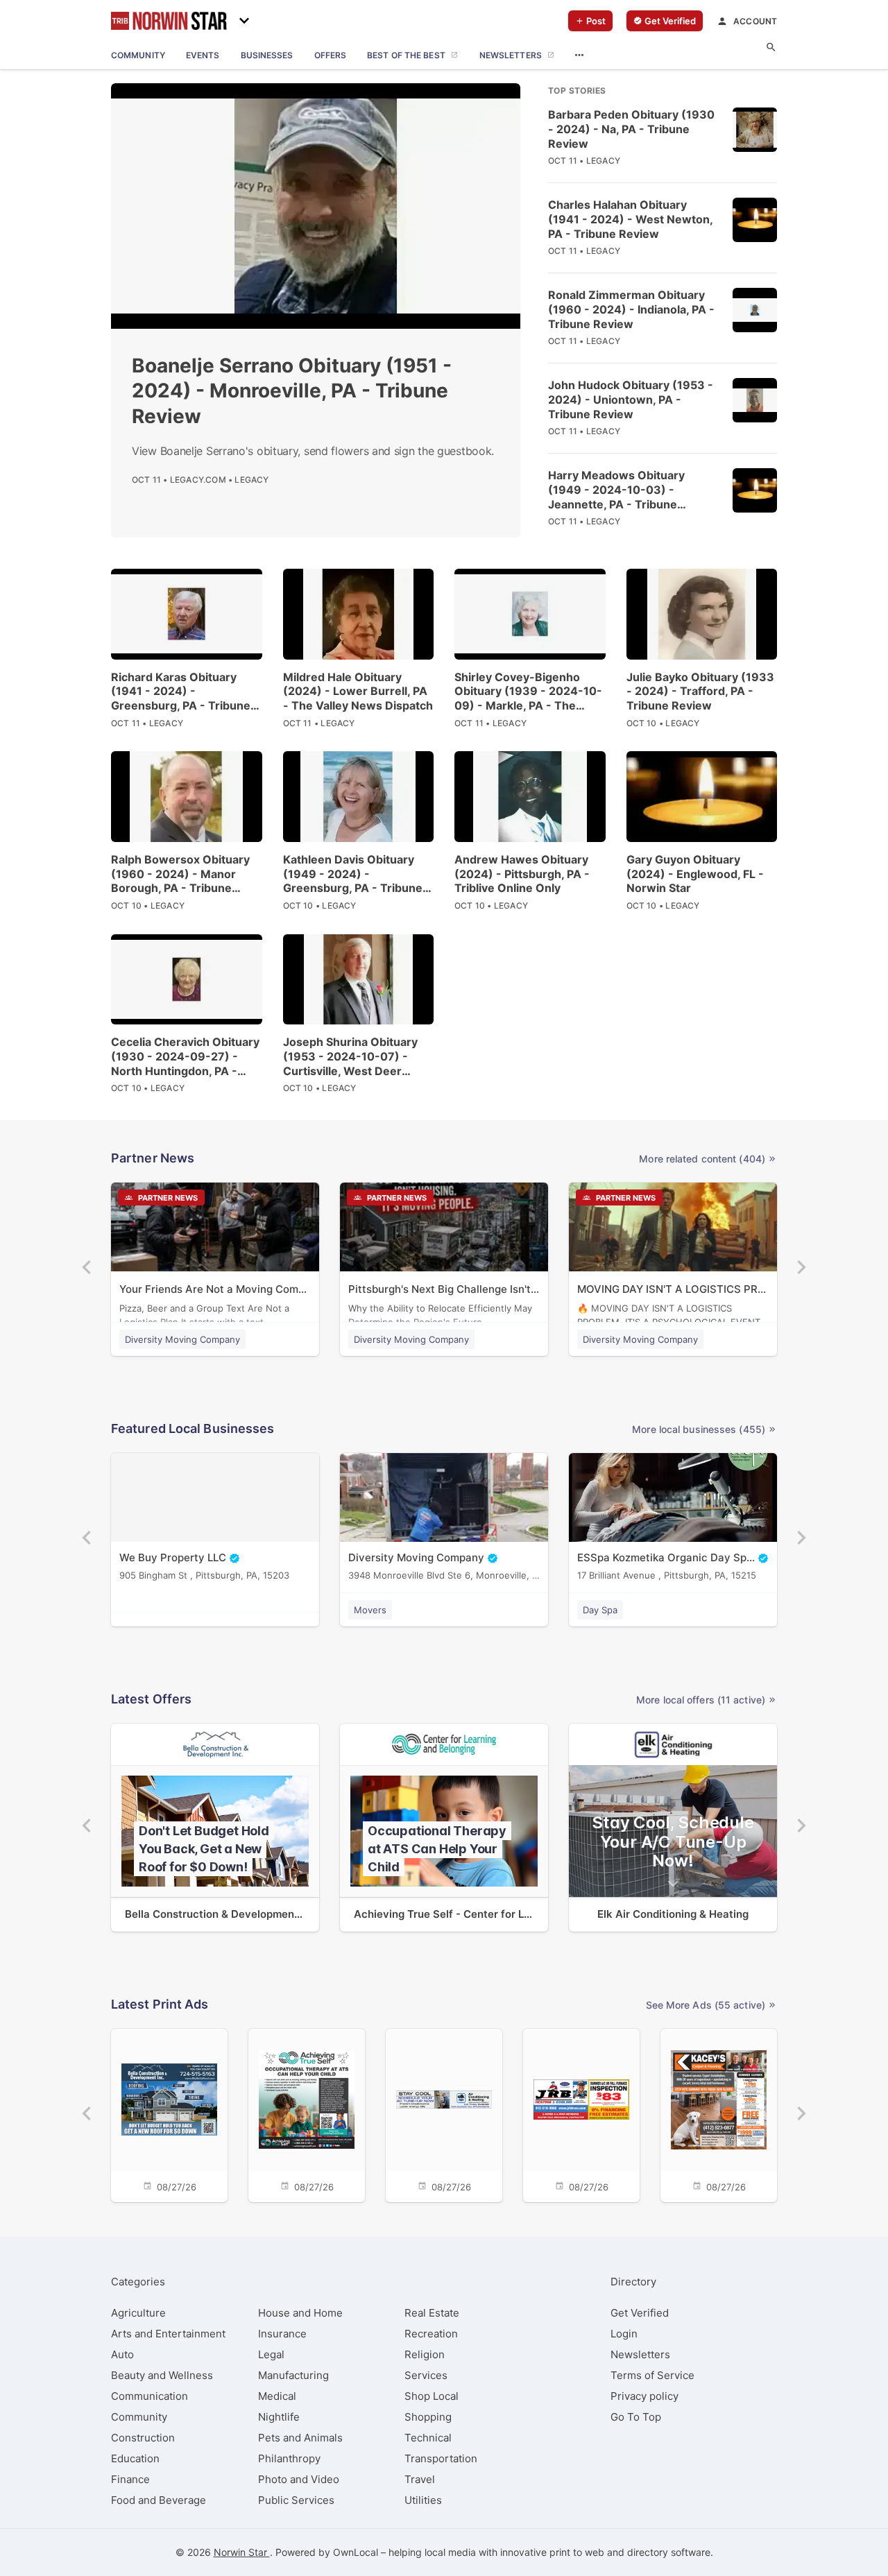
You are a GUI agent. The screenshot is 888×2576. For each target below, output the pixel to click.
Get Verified (640, 2313)
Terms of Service (652, 2375)
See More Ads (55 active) (706, 2005)
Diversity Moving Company (182, 1339)
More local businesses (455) (699, 1429)
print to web (577, 2552)
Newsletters (640, 2354)
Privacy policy (644, 2396)
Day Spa (600, 1610)
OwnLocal (356, 2552)
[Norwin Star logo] (169, 21)
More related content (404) (702, 1159)
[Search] (771, 48)
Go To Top (636, 2417)
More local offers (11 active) (701, 1700)
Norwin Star (242, 2552)
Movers (370, 1610)
